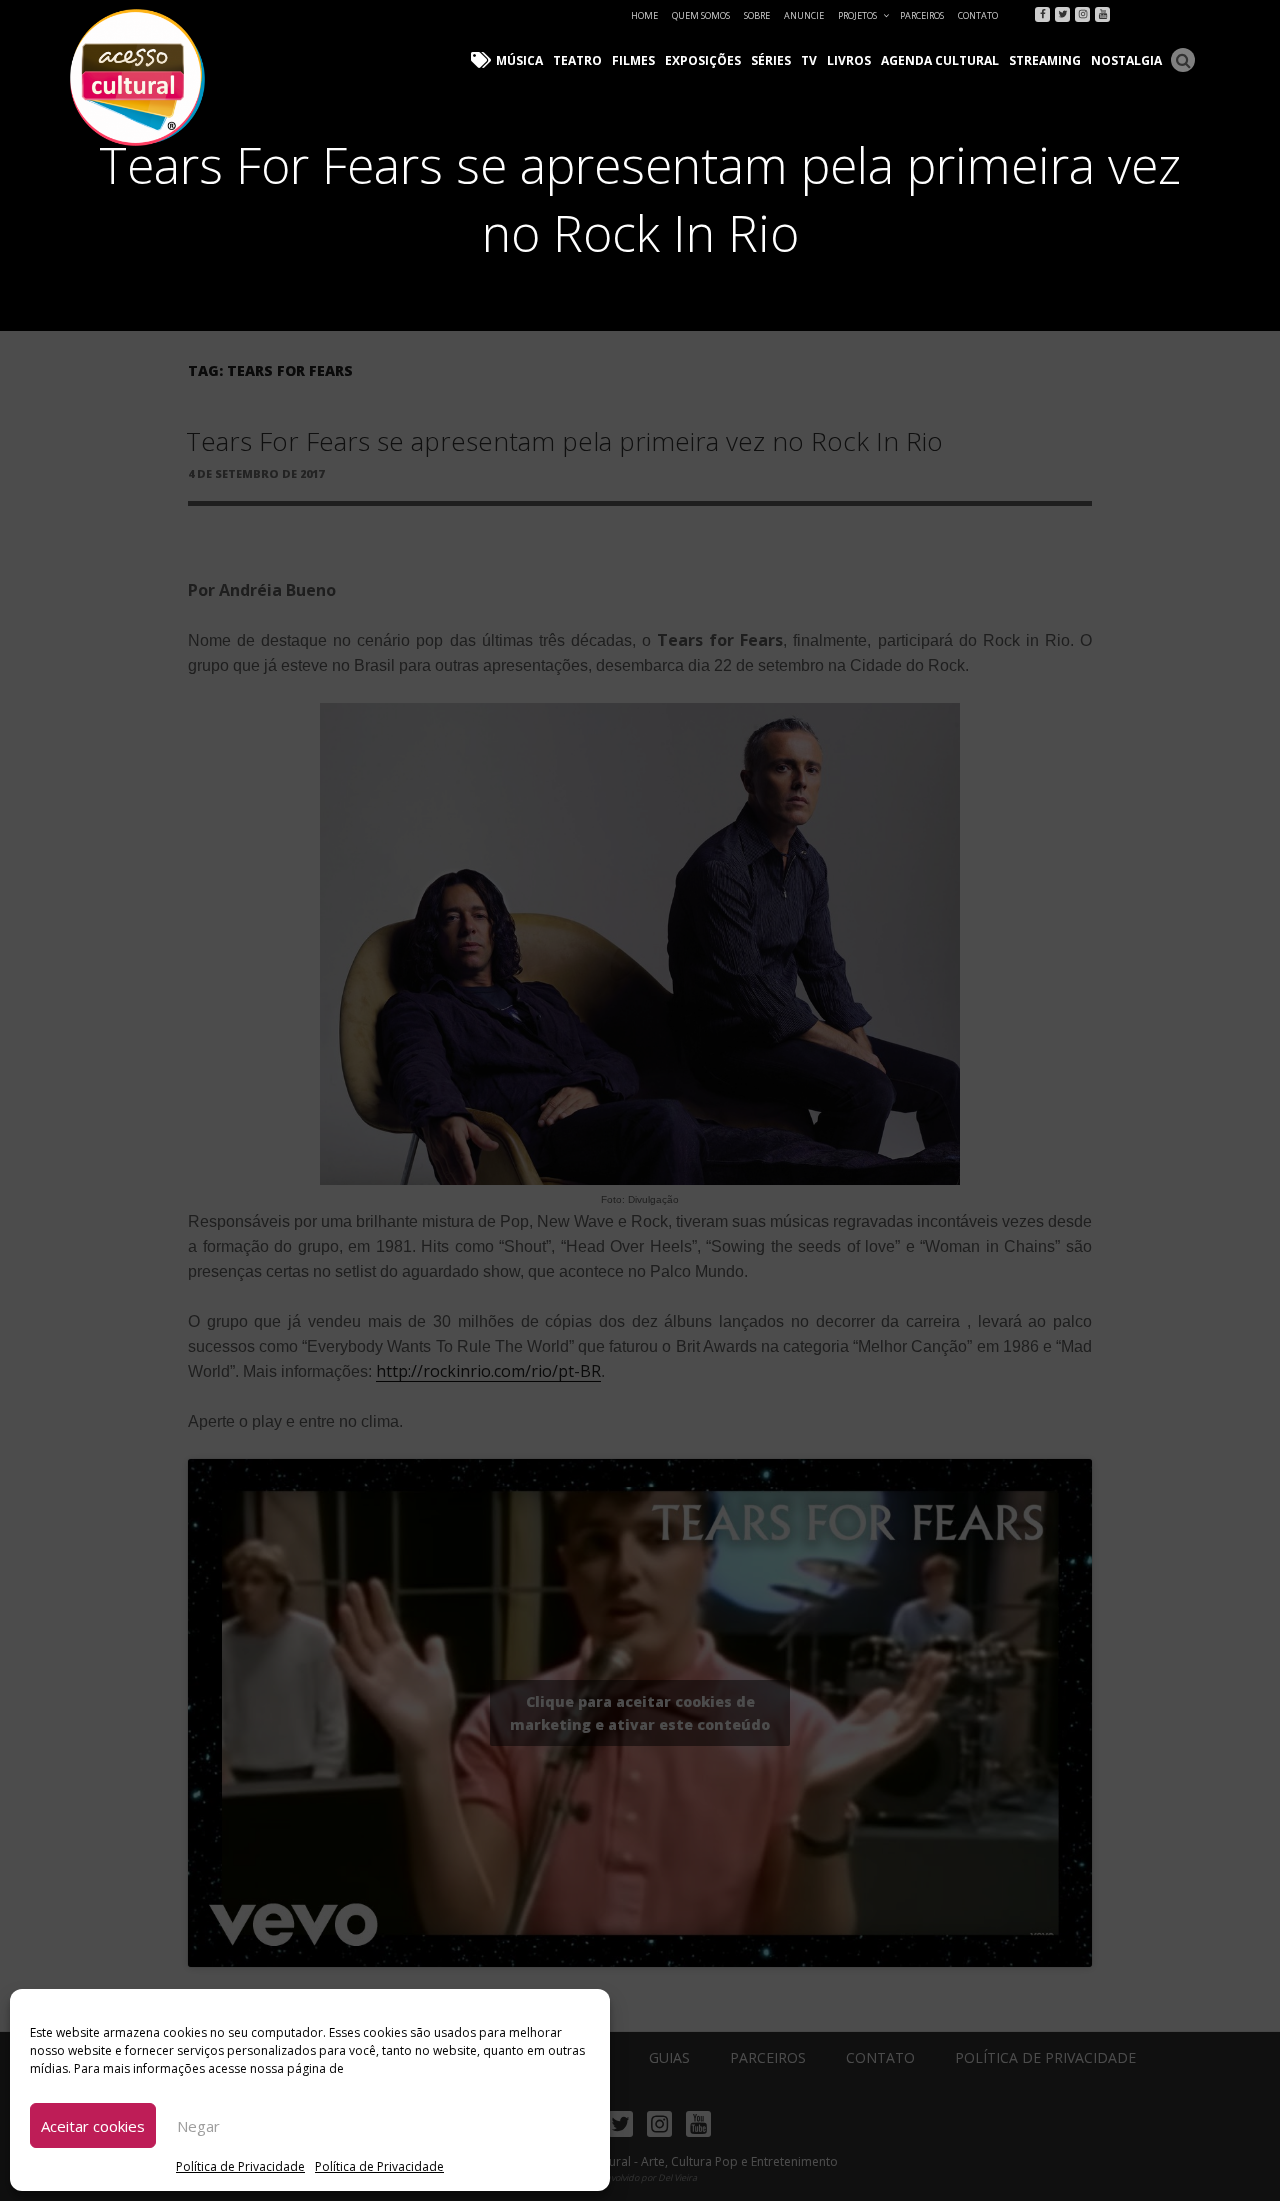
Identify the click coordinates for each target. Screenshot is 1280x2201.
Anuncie (804, 15)
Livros (849, 60)
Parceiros (922, 15)
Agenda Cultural (940, 60)
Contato (978, 15)
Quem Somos (701, 15)
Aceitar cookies (93, 2126)
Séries (771, 60)
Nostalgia (1126, 60)
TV (809, 60)
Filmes (633, 60)
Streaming (1045, 60)
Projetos (857, 15)
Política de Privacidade (240, 2166)
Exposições (703, 60)
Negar (198, 2126)
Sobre (757, 15)
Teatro (577, 60)
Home (644, 15)
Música (519, 60)
